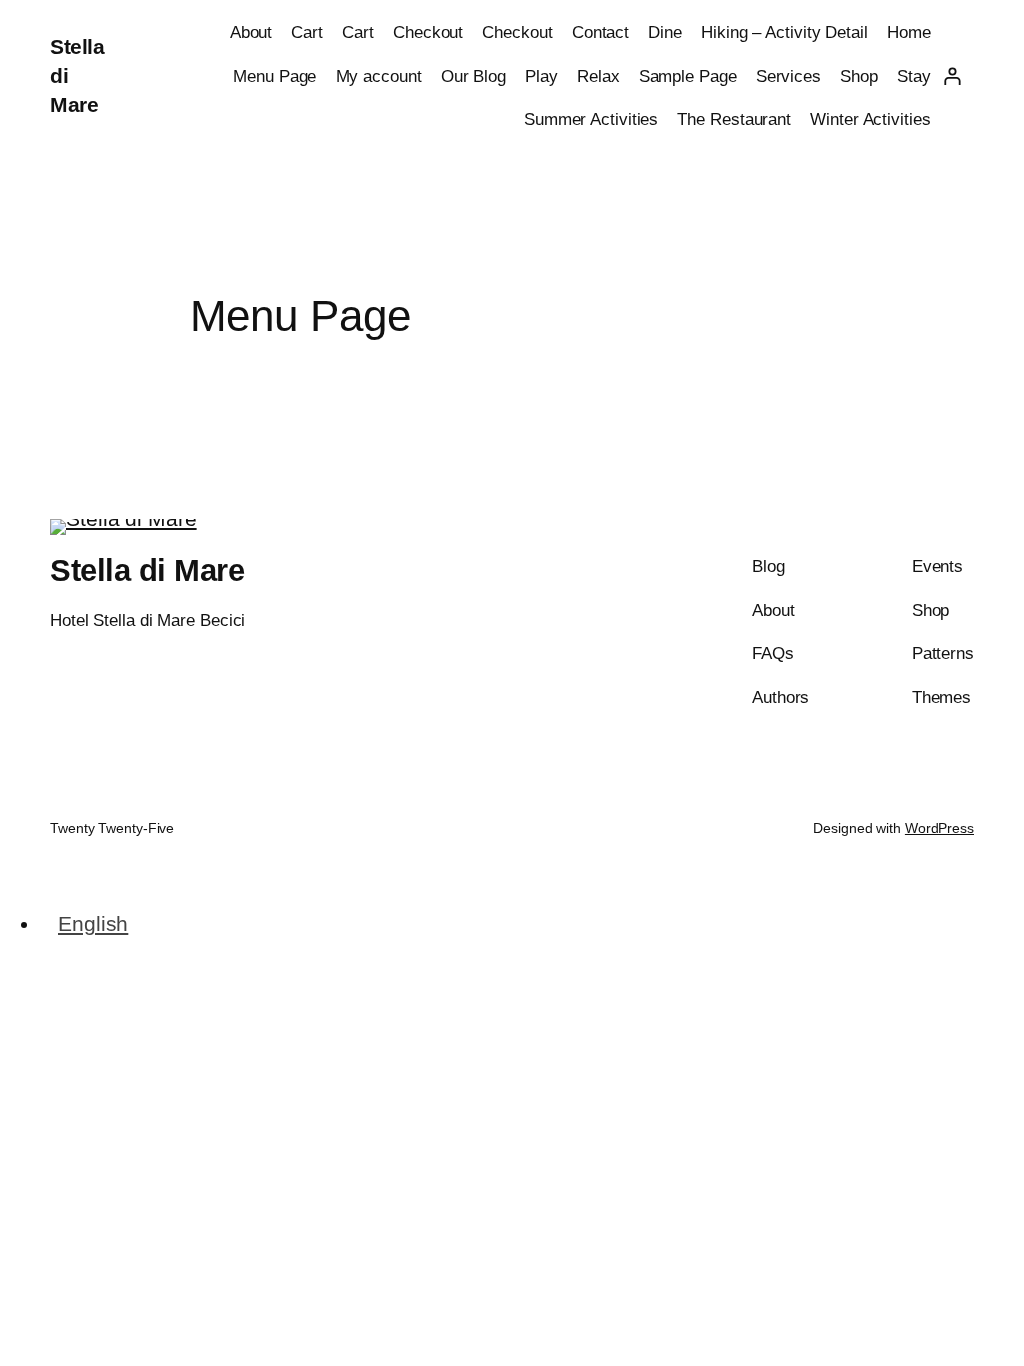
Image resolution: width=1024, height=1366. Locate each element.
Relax (598, 76)
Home (909, 32)
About (251, 32)
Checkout (428, 32)
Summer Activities (591, 119)
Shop (859, 76)
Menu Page (274, 76)
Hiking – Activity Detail (784, 32)
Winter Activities (870, 119)
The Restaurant (734, 119)
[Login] (952, 75)
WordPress (939, 828)
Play (541, 76)
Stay (914, 76)
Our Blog (473, 76)
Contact (600, 32)
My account (379, 76)
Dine (665, 32)
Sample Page (688, 76)
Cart (307, 32)
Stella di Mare (147, 570)
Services (788, 76)
